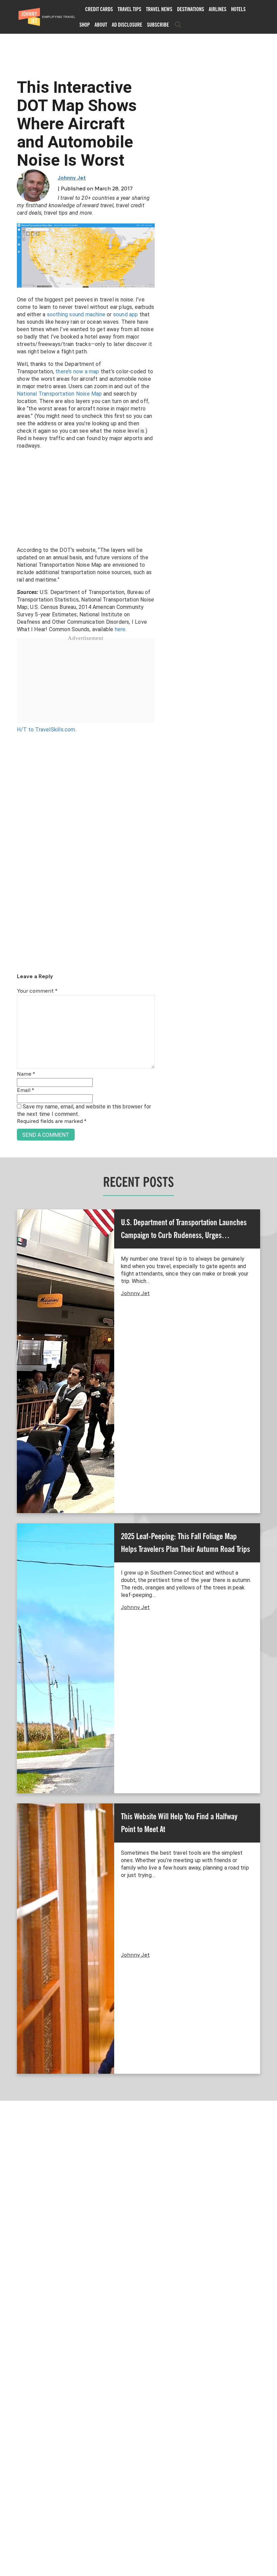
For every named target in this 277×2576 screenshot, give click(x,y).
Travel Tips (129, 9)
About (101, 25)
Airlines (218, 9)
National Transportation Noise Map (59, 394)
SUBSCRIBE (158, 25)
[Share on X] (8, 1280)
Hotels (238, 9)
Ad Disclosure (127, 25)
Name (26, 1074)
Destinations (191, 9)
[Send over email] (8, 1311)
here (120, 629)
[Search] (178, 25)
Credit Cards (99, 9)
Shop (85, 25)
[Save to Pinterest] (8, 1296)
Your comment (37, 991)
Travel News (159, 9)
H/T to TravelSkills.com (46, 730)
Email (26, 1091)
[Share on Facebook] (8, 1265)
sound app (126, 314)
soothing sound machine (76, 314)
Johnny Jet (72, 178)
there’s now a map (77, 371)
